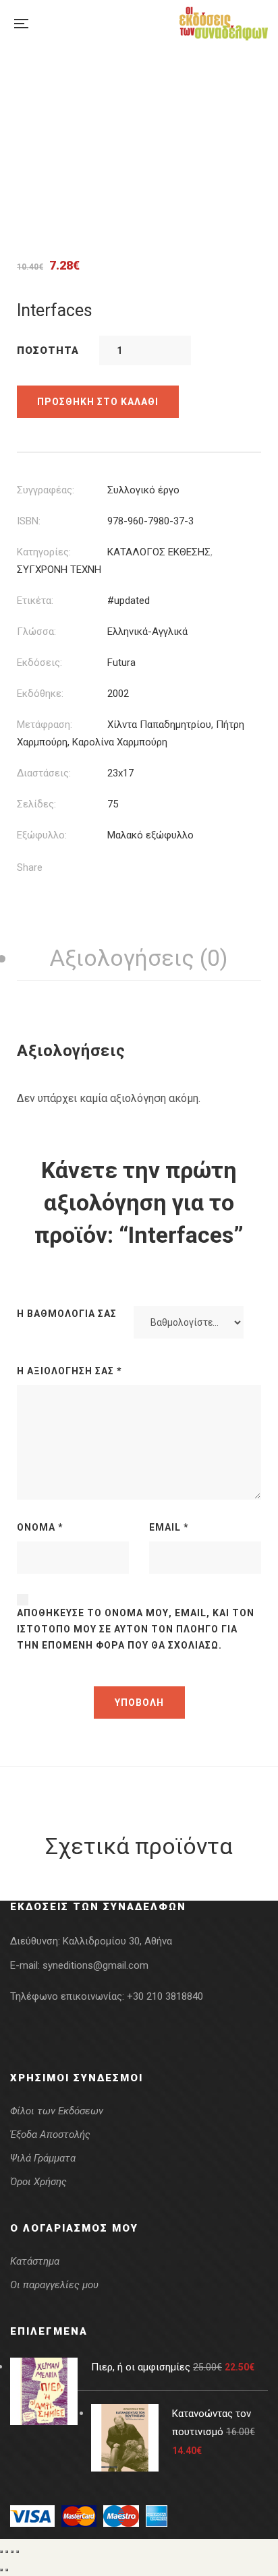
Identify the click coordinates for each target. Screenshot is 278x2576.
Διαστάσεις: (44, 773)
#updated (129, 601)
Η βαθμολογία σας (67, 1314)
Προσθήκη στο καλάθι (98, 402)
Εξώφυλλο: (42, 835)
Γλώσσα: (36, 632)
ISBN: (29, 521)
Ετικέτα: (35, 601)
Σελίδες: (36, 804)
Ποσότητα (48, 350)
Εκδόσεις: (39, 663)
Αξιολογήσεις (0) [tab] (139, 958)
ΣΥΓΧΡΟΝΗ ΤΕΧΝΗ (59, 570)
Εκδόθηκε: (40, 694)
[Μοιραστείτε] (12, 2552)
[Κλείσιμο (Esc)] (18, 2552)
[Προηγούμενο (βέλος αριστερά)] (1, 2570)
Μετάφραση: (45, 725)
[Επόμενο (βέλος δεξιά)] (7, 2570)
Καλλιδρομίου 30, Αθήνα (117, 1941)
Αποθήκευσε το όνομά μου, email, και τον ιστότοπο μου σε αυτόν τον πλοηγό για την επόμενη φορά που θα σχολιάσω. (136, 1629)
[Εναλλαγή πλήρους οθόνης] (7, 2552)
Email (169, 1527)
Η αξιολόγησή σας (69, 1371)
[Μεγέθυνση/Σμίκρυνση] (1, 2552)
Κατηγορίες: (44, 552)
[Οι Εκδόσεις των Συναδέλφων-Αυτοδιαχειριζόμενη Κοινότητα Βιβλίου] (224, 24)
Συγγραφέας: (46, 490)
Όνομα (40, 1527)
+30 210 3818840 (165, 1996)
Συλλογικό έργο (143, 490)
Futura (121, 663)
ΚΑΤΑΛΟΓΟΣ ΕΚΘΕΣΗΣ (159, 552)
